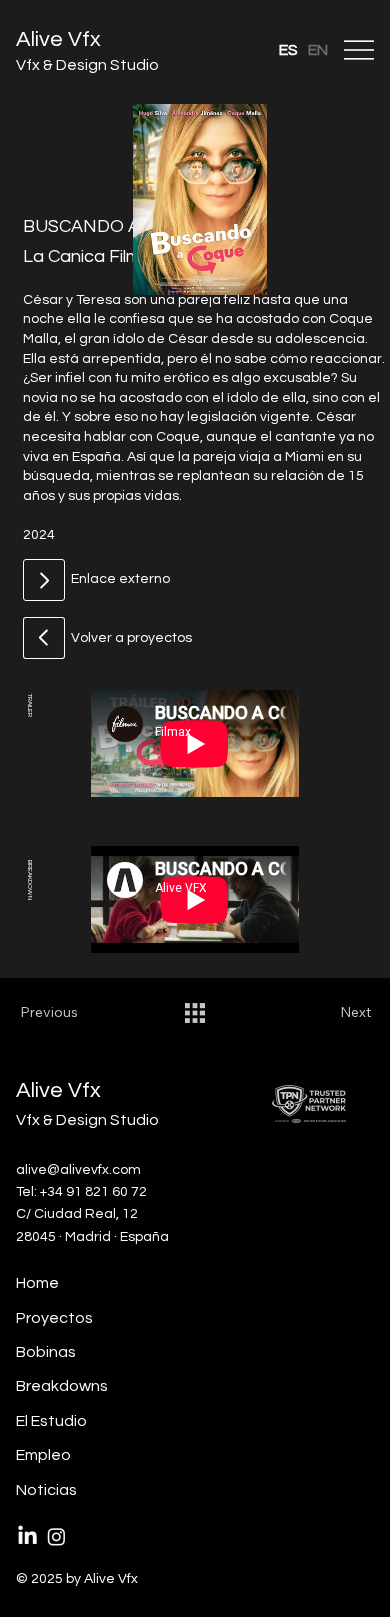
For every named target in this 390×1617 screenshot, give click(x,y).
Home (37, 1283)
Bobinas (46, 1352)
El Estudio (51, 1421)
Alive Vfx (58, 39)
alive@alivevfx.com (78, 1170)
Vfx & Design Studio (87, 65)
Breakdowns (62, 1386)
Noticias (46, 1490)
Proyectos (54, 1318)
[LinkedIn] (27, 1536)
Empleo (43, 1455)
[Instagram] (56, 1536)
